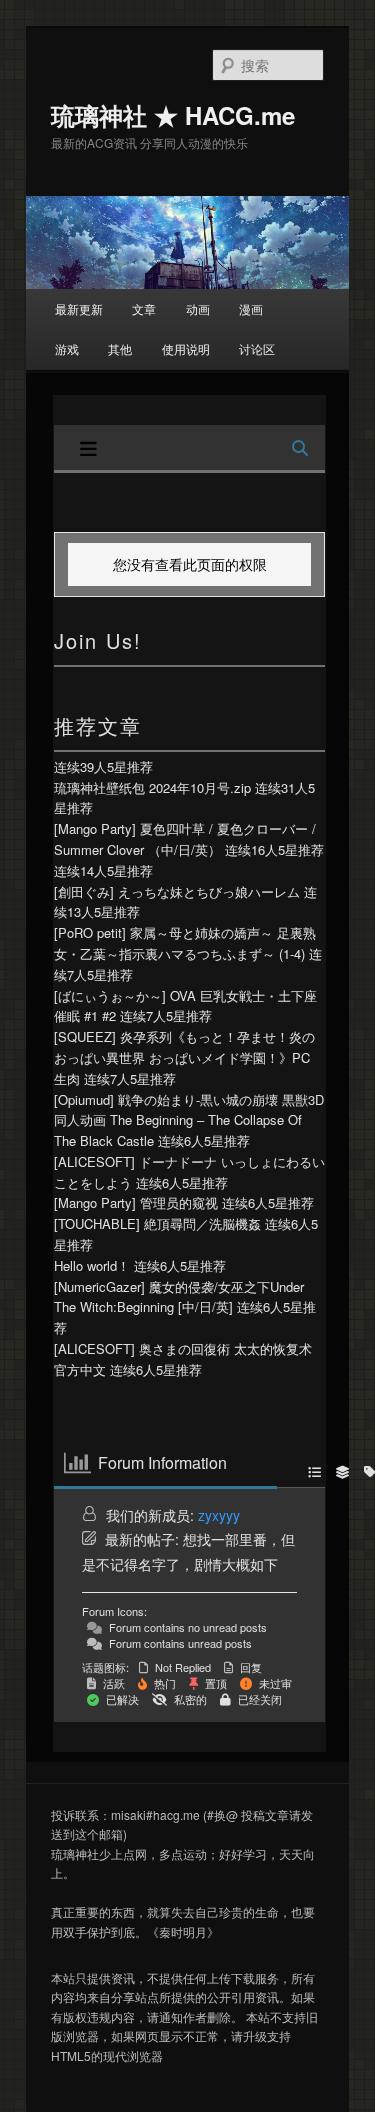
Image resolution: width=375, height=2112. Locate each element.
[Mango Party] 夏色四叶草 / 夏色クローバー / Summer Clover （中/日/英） (185, 839)
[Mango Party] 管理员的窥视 (136, 1202)
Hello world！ (92, 1265)
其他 (120, 348)
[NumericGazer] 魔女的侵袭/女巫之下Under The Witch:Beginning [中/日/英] (179, 1297)
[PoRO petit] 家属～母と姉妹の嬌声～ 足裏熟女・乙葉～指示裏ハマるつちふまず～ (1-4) (185, 943)
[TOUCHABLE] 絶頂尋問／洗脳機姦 (157, 1223)
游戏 (67, 348)
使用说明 (186, 348)
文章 (144, 308)
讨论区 (257, 348)
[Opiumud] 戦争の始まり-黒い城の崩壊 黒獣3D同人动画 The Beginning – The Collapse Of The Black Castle (189, 1120)
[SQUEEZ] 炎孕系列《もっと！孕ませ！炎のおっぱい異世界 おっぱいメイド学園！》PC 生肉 (184, 1057)
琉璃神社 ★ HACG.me (173, 115)
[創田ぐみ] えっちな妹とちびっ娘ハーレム (177, 891)
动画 (198, 308)
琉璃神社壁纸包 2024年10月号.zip (152, 787)
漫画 (251, 308)
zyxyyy (219, 1515)
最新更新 (79, 308)
